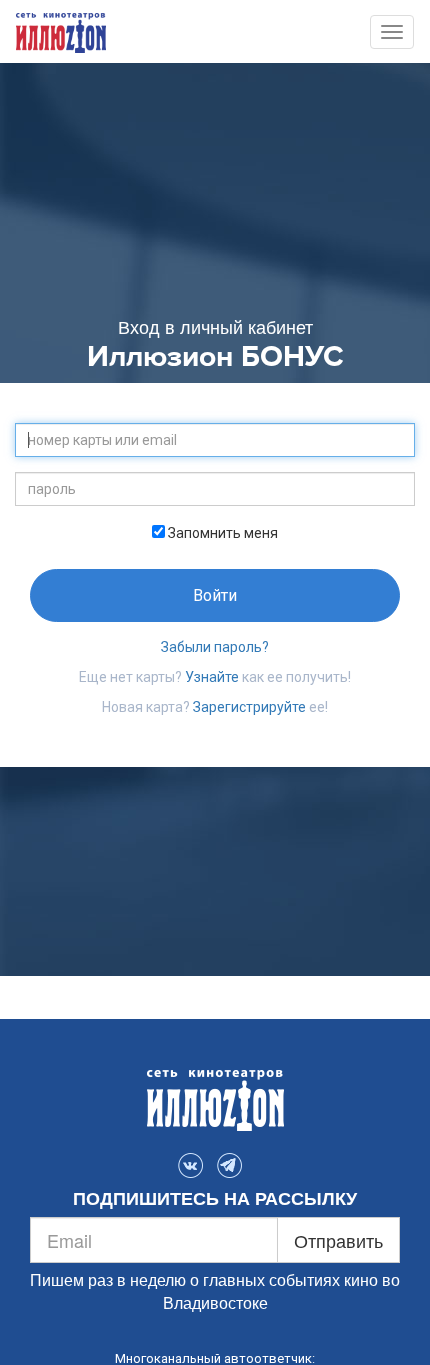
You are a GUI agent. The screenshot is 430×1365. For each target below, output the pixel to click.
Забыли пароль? (215, 647)
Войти (215, 595)
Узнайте (212, 677)
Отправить (338, 1240)
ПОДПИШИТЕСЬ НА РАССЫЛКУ (215, 1199)
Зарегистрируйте (249, 707)
